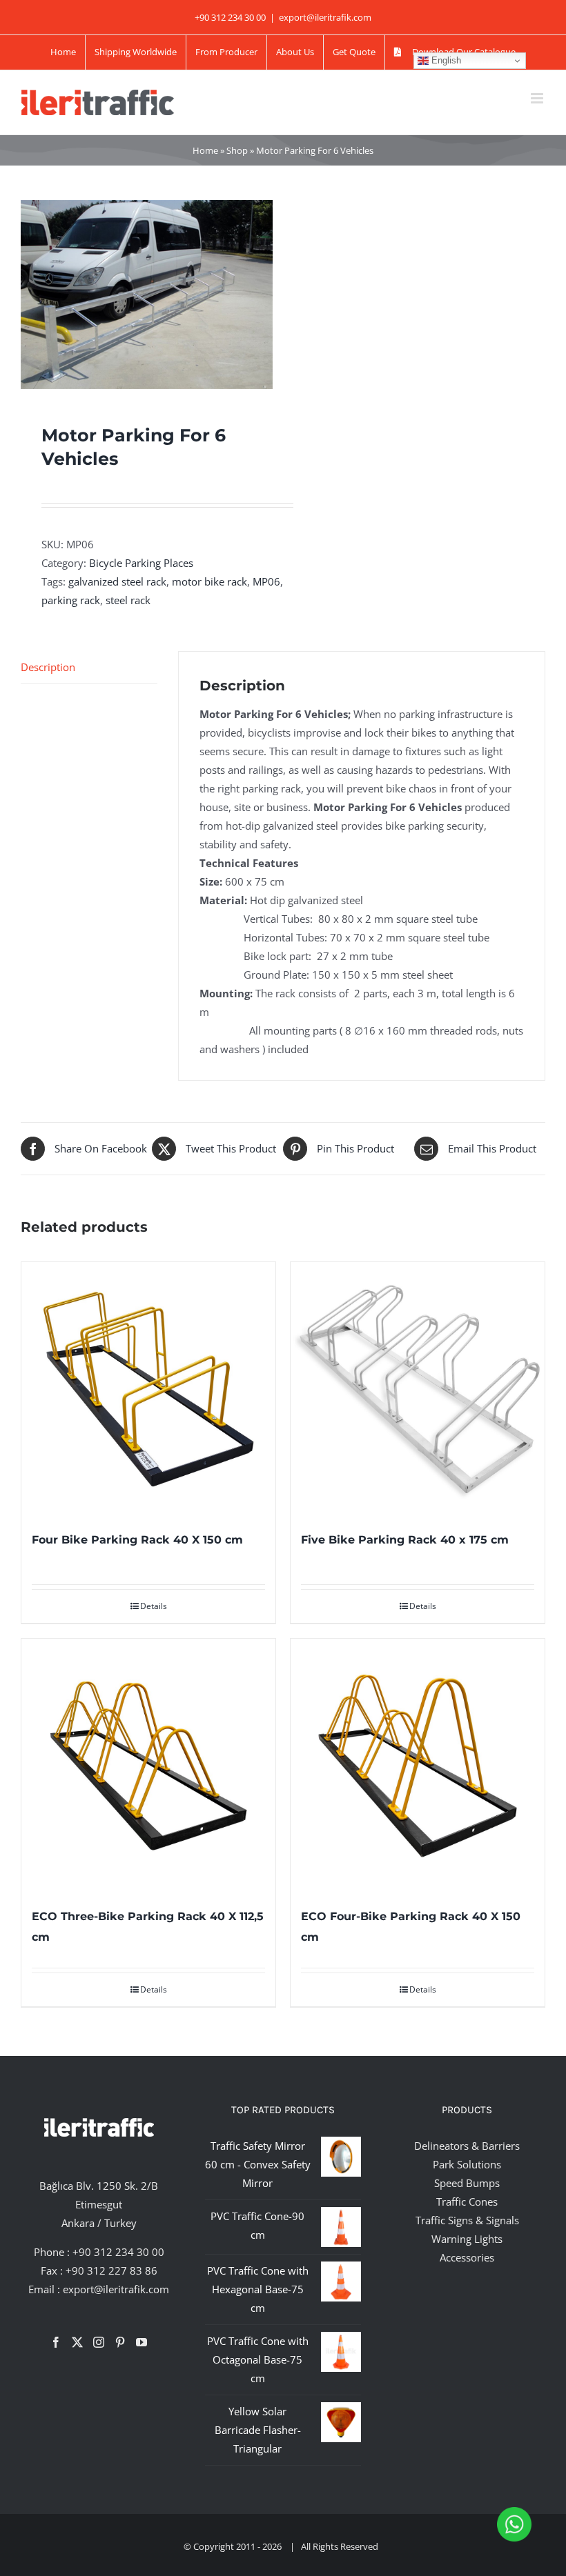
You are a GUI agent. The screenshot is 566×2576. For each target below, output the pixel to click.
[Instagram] (99, 2342)
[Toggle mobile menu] (538, 98)
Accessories (467, 2257)
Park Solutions (467, 2164)
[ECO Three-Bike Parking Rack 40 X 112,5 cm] (148, 1766)
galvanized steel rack (117, 581)
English (445, 60)
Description (48, 667)
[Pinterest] (120, 2342)
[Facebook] (56, 2342)
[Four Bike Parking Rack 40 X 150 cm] (148, 1389)
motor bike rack (209, 581)
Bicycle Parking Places (141, 563)
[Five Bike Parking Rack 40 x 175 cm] (418, 1389)
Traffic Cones (467, 2201)
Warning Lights (467, 2239)
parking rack (71, 600)
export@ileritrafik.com (325, 17)
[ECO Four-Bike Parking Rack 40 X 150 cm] (418, 1766)
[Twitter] (77, 2342)
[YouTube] (141, 2342)
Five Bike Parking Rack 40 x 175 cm (405, 1540)
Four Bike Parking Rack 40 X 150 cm (137, 1540)
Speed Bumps (467, 2183)
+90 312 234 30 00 (118, 2252)
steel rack (128, 600)
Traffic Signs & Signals (467, 2220)
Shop (237, 150)
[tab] (89, 668)
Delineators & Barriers (467, 2146)
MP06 (266, 581)
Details (154, 1606)
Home (205, 150)
